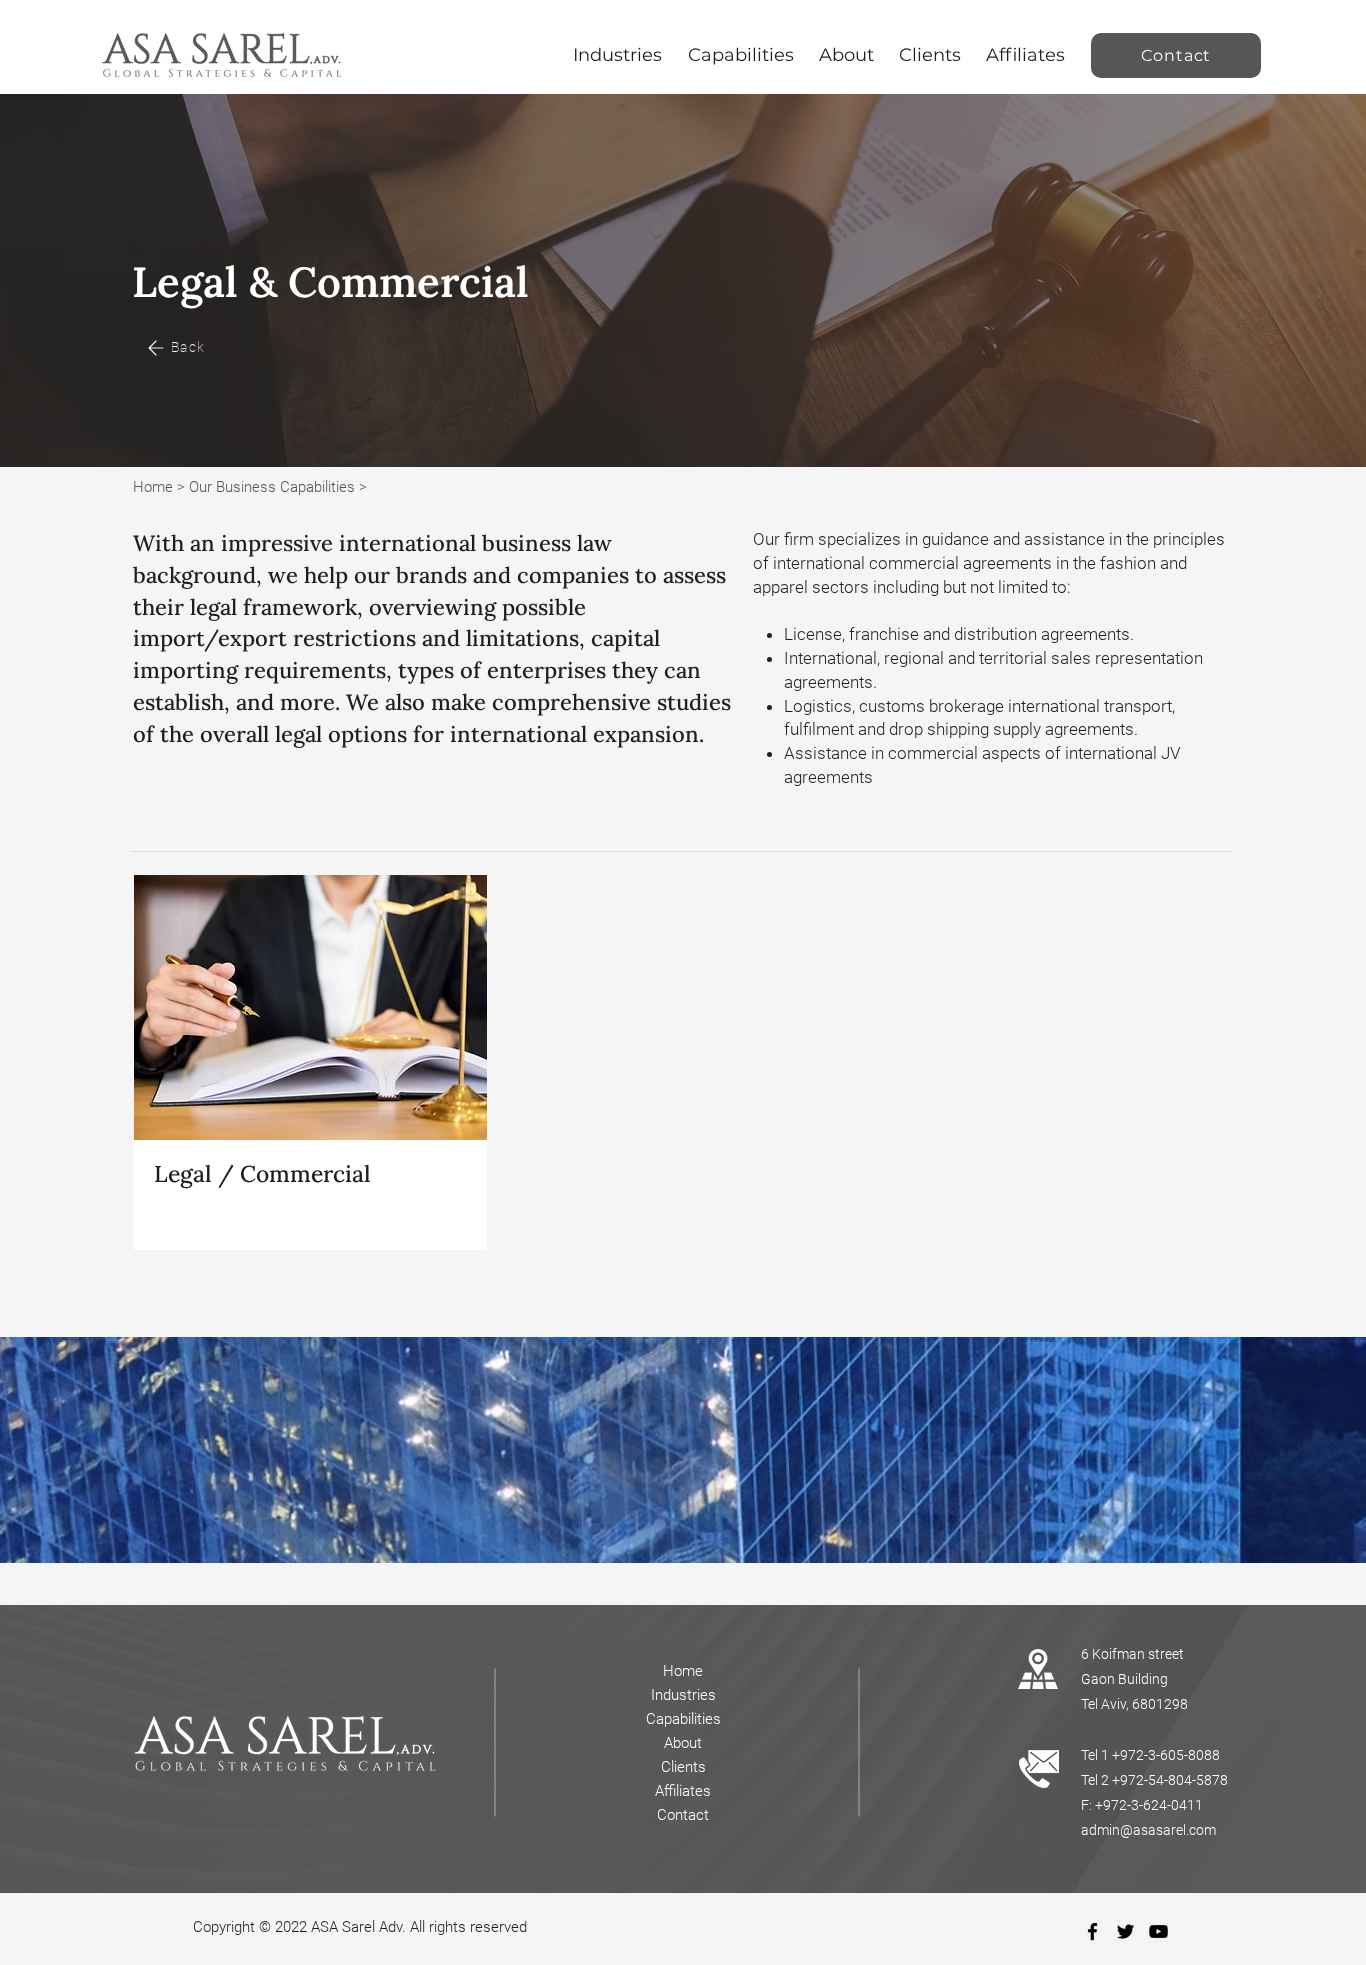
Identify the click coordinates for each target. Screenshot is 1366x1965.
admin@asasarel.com (1148, 1830)
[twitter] (1125, 1931)
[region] (310, 1062)
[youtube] (1158, 1931)
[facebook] (1092, 1931)
